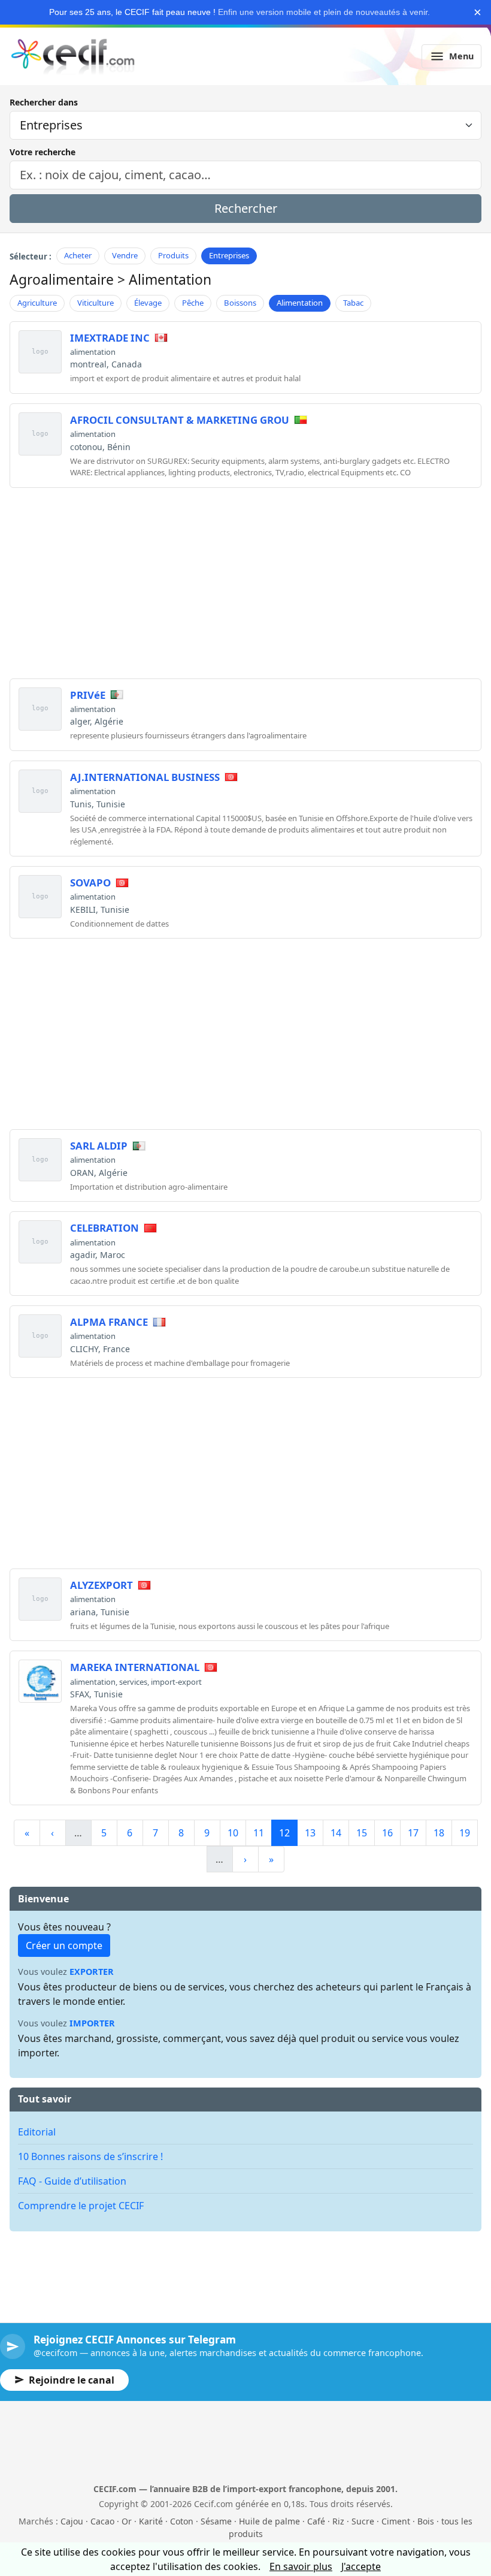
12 (284, 1833)
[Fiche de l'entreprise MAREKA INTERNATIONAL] (40, 1681)
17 (413, 1833)
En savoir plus (301, 2566)
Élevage (148, 303)
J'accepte (361, 2566)
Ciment (396, 2521)
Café (316, 2521)
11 (259, 1833)
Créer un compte (64, 1945)
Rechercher (246, 208)
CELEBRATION (104, 1228)
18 (439, 1833)
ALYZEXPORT (101, 1585)
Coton (182, 2521)
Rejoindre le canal (72, 2380)
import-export (176, 1682)
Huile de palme (269, 2521)
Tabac (353, 303)
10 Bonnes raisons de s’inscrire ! (90, 2156)
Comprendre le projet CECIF (81, 2206)
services (133, 1682)
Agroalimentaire (62, 280)
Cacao (102, 2521)
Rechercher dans (44, 102)
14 (336, 1833)
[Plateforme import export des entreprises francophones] (73, 56)
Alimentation (300, 303)
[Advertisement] (245, 581)
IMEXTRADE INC (110, 338)
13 (310, 1833)
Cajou (72, 2521)
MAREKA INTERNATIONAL (135, 1667)
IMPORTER (92, 2023)
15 (362, 1833)
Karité (151, 2521)
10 (233, 1833)
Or (127, 2521)
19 (465, 1833)
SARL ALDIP (99, 1146)
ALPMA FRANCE (109, 1322)
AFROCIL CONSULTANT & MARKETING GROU (180, 420)
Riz (338, 2521)
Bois (426, 2521)
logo (40, 352)
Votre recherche (43, 152)
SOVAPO (90, 883)
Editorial (37, 2132)
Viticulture (96, 303)
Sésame (216, 2521)
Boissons (240, 303)
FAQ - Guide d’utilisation (72, 2181)
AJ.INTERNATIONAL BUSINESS (145, 777)
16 (387, 1833)
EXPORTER (92, 1972)
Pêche (193, 303)
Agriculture (37, 303)
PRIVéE (88, 695)
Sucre (363, 2521)
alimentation (93, 352)
